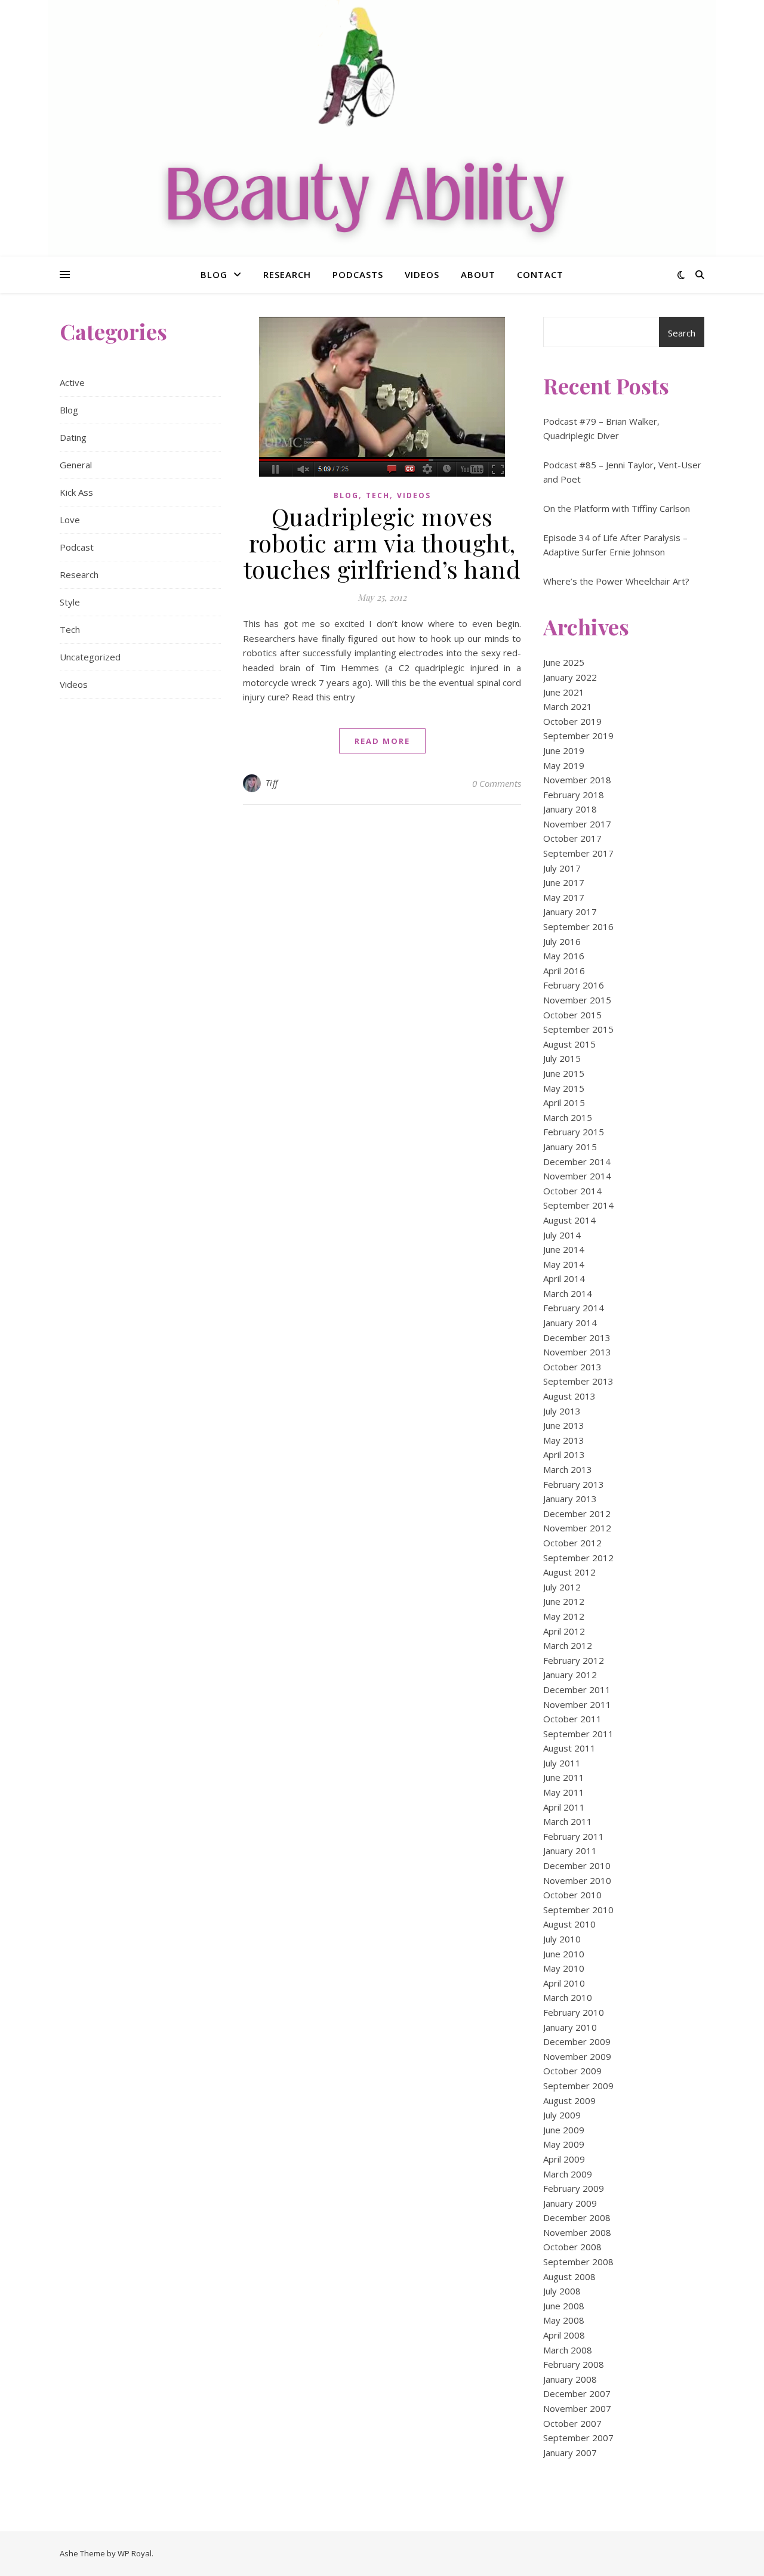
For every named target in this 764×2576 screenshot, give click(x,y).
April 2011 (564, 1807)
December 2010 (577, 1865)
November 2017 (577, 824)
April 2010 (564, 1983)
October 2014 (572, 1191)
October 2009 (572, 2071)
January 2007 (570, 2453)
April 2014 (564, 1278)
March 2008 (568, 2350)
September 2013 (578, 1381)
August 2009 (569, 2101)
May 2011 (564, 1792)
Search (682, 333)
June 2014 (564, 1249)
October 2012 (572, 1543)
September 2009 (578, 2086)
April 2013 (564, 1454)
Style (70, 602)
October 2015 (572, 1015)
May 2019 (564, 765)
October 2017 (572, 838)
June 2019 (564, 750)
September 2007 (578, 2438)
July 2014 (562, 1235)
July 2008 (562, 2291)
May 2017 (564, 897)
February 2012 (574, 1660)
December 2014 (577, 1162)
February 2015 (574, 1132)
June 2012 (564, 1601)
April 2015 (564, 1102)
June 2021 (564, 692)
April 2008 (564, 2335)
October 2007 (572, 2423)
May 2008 (564, 2320)
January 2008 (570, 2379)
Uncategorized (90, 657)
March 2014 (568, 1293)
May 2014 (564, 1264)
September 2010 (578, 1910)
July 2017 (562, 868)
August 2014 (569, 1220)
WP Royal (135, 2553)
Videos (422, 274)
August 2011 (569, 1748)
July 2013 (562, 1411)
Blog (214, 274)
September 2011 (578, 1734)
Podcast (77, 547)
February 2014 (574, 1308)
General (76, 465)
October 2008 (572, 2247)
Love (70, 520)
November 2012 (577, 1528)
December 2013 (577, 1338)
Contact (540, 274)
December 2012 (577, 1514)
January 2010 (570, 2027)
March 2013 (568, 1469)
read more (382, 741)
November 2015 (577, 1000)
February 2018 (574, 795)
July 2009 (562, 2115)
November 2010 (577, 1880)
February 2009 (574, 2188)
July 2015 (562, 1058)
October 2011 (572, 1719)
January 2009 (570, 2203)
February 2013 (574, 1484)
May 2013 (564, 1440)
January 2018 (570, 809)
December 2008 (577, 2217)
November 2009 (577, 2056)
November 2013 (577, 1352)
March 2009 (568, 2174)
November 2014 (577, 1176)
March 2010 (568, 1997)
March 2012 (568, 1645)
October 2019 (572, 721)
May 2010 (564, 1968)
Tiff (272, 783)
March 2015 (568, 1117)
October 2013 (572, 1367)
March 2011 (568, 1821)
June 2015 (564, 1073)
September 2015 (578, 1029)
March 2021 (568, 706)
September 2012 (578, 1558)
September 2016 (578, 926)
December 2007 (577, 2393)
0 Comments (497, 783)
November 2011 (577, 1704)
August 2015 (569, 1044)
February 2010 (574, 2012)
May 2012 (564, 1616)
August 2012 (569, 1572)
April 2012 (564, 1631)
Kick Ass (76, 492)
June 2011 (564, 1777)
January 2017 (570, 912)
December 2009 (577, 2041)
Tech (70, 629)
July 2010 (562, 1939)
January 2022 (570, 677)
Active (72, 382)
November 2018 (577, 780)
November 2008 (577, 2232)
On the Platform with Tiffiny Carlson (617, 508)
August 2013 (569, 1396)
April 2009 (564, 2159)
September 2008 (578, 2262)
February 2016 (574, 985)
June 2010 (564, 1954)
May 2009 (564, 2144)
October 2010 (572, 1895)
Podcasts (358, 274)
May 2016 (564, 956)
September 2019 (578, 736)
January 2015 (570, 1147)
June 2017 (564, 882)
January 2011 (570, 1851)
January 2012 (570, 1675)
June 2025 (564, 662)
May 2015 (564, 1088)
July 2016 (562, 941)
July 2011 (562, 1763)
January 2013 (570, 1499)
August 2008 (569, 2277)
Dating (73, 437)
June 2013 (564, 1425)
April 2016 (564, 971)
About (478, 274)
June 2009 (564, 2130)
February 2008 (574, 2364)
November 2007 (577, 2408)
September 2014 (578, 1205)
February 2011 (574, 1836)
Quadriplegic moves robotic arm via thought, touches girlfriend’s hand (382, 543)
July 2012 (562, 1587)
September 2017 (578, 853)
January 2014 (570, 1323)
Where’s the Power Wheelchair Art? (616, 581)
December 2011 (577, 1689)
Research (287, 274)
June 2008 (564, 2306)
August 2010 (569, 1924)
